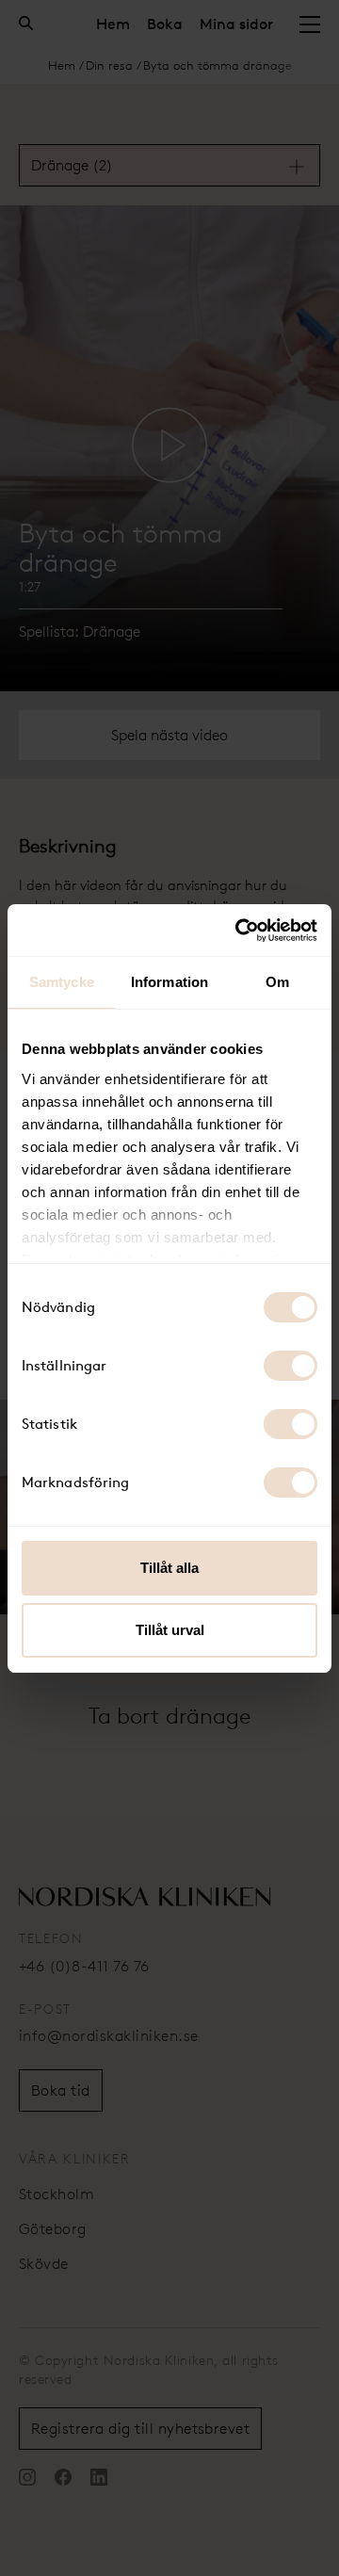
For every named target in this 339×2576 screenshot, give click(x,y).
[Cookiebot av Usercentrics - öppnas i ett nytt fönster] (239, 931)
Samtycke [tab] (62, 982)
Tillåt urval (170, 1630)
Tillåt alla (169, 1568)
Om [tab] (277, 982)
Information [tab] (169, 982)
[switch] (291, 1366)
